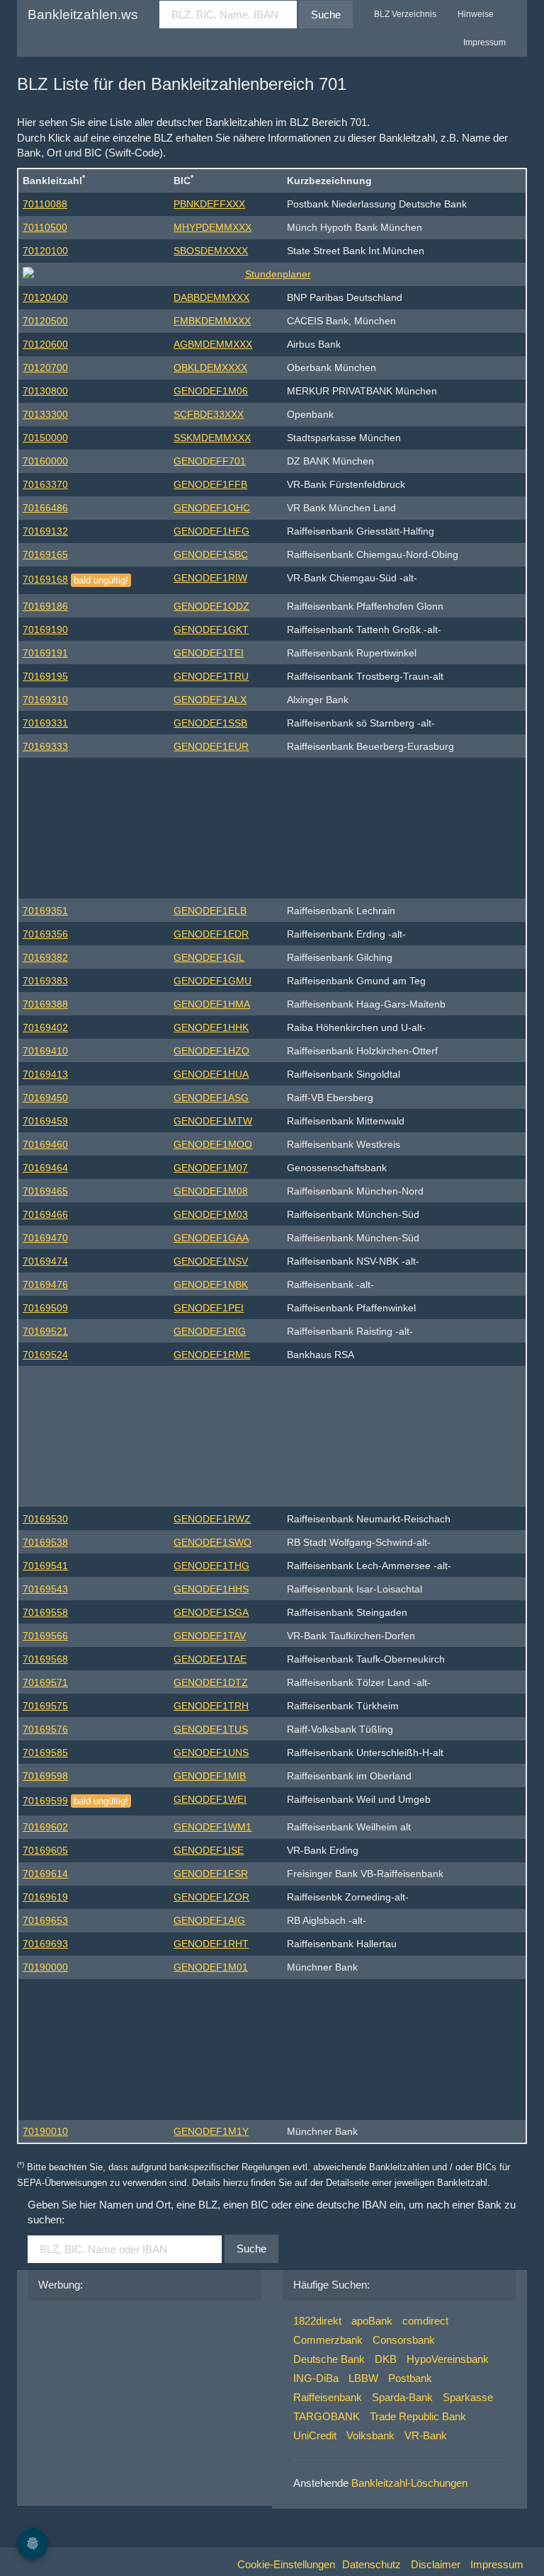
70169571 (45, 1682)
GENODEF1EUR (211, 746)
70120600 (45, 344)
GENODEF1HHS (211, 1589)
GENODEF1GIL (209, 957)
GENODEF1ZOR (211, 1897)
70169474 (45, 1261)
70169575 (45, 1706)
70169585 (45, 1753)
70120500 (45, 321)
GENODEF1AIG (209, 1920)
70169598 (45, 1776)
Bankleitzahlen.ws (83, 15)
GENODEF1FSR (211, 1874)
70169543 (45, 1589)
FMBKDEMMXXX (212, 321)
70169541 (45, 1566)
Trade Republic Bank (418, 2416)
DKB (386, 2359)
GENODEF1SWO (212, 1542)
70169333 (45, 746)
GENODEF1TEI (209, 653)
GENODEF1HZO (211, 1051)
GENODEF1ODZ (211, 606)
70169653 (45, 1920)
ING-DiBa (316, 2378)
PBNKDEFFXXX (209, 204)
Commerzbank (328, 2340)
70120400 (45, 297)
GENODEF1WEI (210, 1799)
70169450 (45, 1098)
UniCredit (315, 2435)
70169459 (45, 1121)
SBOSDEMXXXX (211, 251)
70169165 (45, 554)
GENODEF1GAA (211, 1238)
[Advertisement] (272, 825)
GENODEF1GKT (211, 629)
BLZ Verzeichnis (405, 14)
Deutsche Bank (329, 2359)
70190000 (45, 1967)
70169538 (45, 1542)
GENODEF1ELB (210, 911)
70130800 (45, 391)
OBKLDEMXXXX (210, 367)
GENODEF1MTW (213, 1121)
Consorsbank (404, 2340)
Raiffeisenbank (328, 2397)
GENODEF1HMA (212, 1004)
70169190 (45, 629)
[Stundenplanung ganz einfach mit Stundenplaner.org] (272, 274)
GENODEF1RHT (211, 1944)
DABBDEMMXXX (211, 297)
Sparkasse (468, 2397)
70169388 (45, 1004)
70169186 (45, 606)
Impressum (484, 42)
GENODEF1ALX (210, 700)
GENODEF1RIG (210, 1331)
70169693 (45, 1944)
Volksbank (370, 2435)
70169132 (45, 531)
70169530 (45, 1519)
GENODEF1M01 (211, 1967)
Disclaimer (436, 2564)
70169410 (45, 1051)
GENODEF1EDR (211, 934)
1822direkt (317, 2321)
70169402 (45, 1027)
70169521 (45, 1331)
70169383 (45, 981)
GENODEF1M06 (211, 391)
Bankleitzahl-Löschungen (409, 2483)
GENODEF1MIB (210, 1776)
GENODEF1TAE (210, 1659)
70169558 (45, 1612)
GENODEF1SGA (211, 1612)
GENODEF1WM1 (212, 1827)
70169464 (45, 1168)
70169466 (45, 1214)
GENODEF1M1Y (211, 2131)
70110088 (45, 204)
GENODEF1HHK (211, 1027)
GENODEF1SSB (210, 723)
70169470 (45, 1238)
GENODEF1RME (212, 1355)
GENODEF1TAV (210, 1636)
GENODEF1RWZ (212, 1519)
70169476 (45, 1284)
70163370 (45, 484)
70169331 (45, 723)
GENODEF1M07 (211, 1168)
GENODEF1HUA (211, 1074)
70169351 (45, 911)
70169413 (45, 1074)
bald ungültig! (101, 580)
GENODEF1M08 (211, 1191)
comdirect (425, 2321)
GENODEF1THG (211, 1566)
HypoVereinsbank (448, 2359)
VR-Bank (426, 2435)
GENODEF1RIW (210, 578)
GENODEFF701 (210, 461)
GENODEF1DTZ (211, 1682)
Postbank (410, 2378)
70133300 (45, 414)
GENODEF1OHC (212, 508)
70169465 (45, 1191)
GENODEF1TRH (211, 1706)
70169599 (45, 1801)
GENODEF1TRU (211, 676)
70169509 (45, 1308)
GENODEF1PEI (209, 1308)
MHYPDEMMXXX (212, 227)
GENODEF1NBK (211, 1284)
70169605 (45, 1850)
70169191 (45, 653)
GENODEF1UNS (211, 1753)
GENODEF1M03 (211, 1214)
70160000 (45, 461)
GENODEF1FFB (210, 484)
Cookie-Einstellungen (286, 2564)
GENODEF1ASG (211, 1098)
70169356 (45, 934)
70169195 (45, 676)
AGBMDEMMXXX (213, 344)
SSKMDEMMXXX (212, 438)
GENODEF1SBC (211, 554)
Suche (326, 15)
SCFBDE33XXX (209, 414)
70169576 (45, 1729)
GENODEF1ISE (209, 1850)
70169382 (45, 957)
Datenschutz (372, 2564)
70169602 (45, 1827)
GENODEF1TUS (211, 1729)
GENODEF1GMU (212, 981)
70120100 (45, 251)
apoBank (372, 2321)
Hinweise (476, 14)
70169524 (45, 1355)
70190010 (45, 2131)
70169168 (45, 579)
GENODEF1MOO (213, 1144)
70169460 (45, 1144)
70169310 (45, 700)
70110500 (45, 227)
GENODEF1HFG (211, 531)
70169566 (45, 1636)
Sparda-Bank (402, 2397)
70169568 (45, 1659)
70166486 (45, 508)
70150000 (45, 438)
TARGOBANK (327, 2416)
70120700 (45, 367)
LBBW (363, 2378)
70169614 (45, 1874)
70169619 (45, 1897)
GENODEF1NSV (211, 1261)
